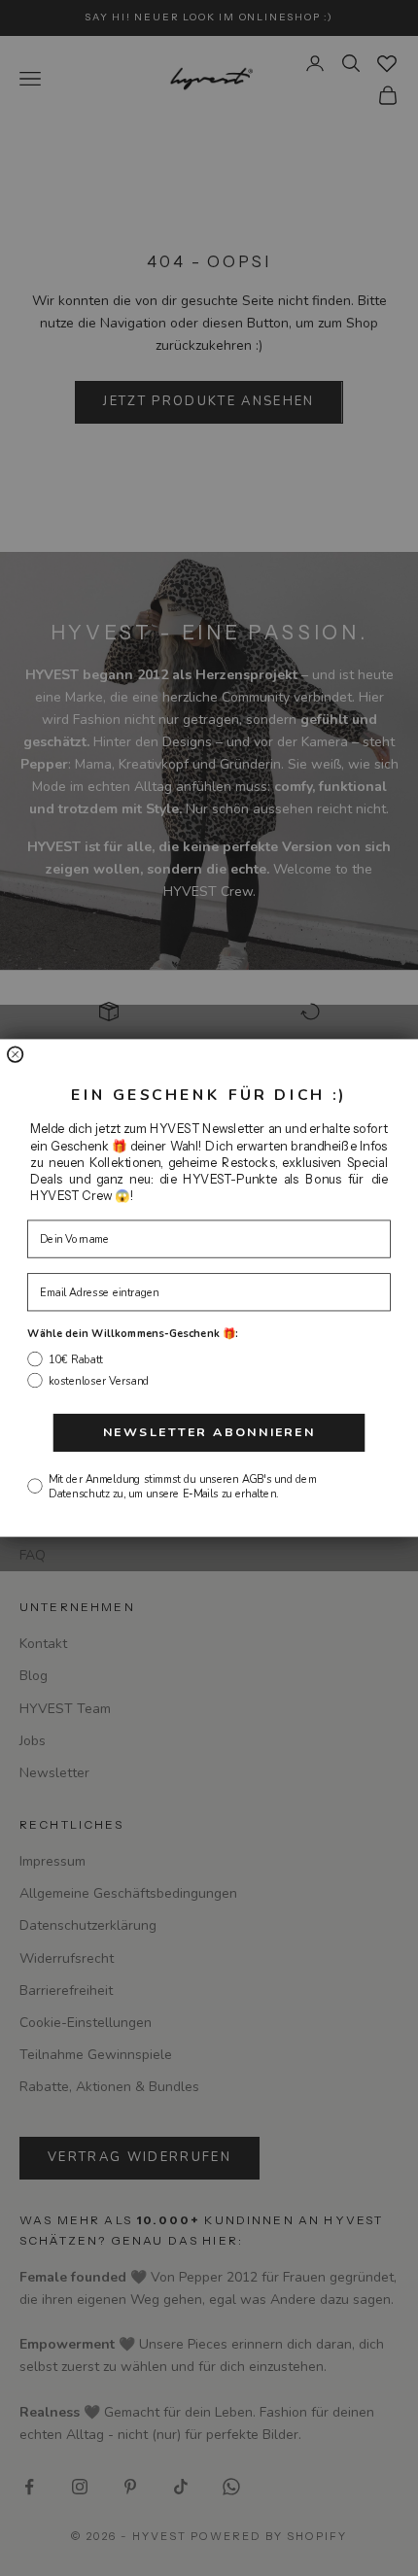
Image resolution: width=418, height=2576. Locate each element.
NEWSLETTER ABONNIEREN (209, 1433)
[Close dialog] (16, 1054)
